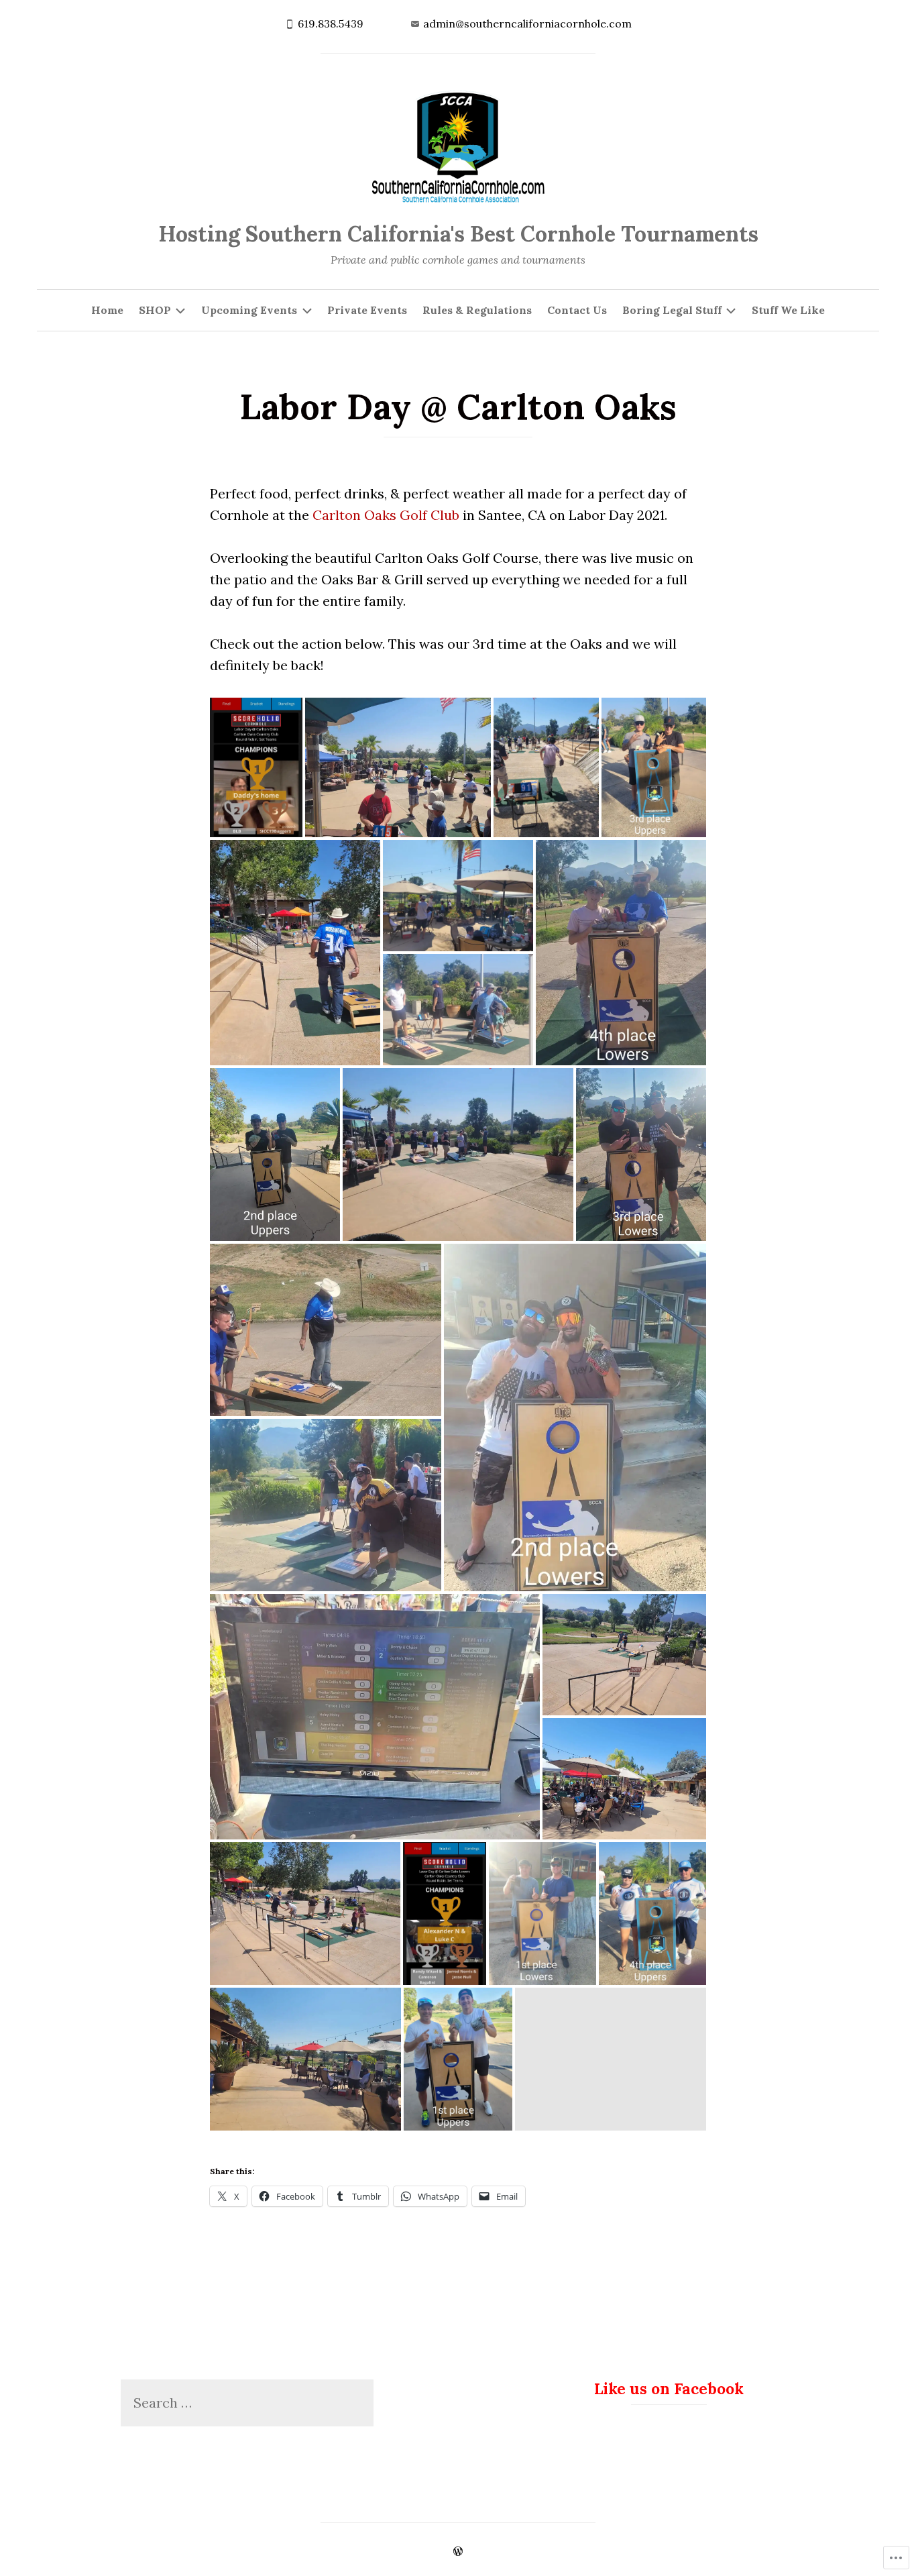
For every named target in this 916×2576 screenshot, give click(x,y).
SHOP (155, 310)
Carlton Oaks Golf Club (386, 515)
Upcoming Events (249, 310)
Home (107, 310)
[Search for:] (247, 2403)
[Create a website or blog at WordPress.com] (458, 2552)
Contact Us (577, 310)
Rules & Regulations (477, 310)
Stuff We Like (788, 310)
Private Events (367, 310)
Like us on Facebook (669, 2389)
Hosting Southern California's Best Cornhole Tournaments (458, 234)
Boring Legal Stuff (672, 310)
